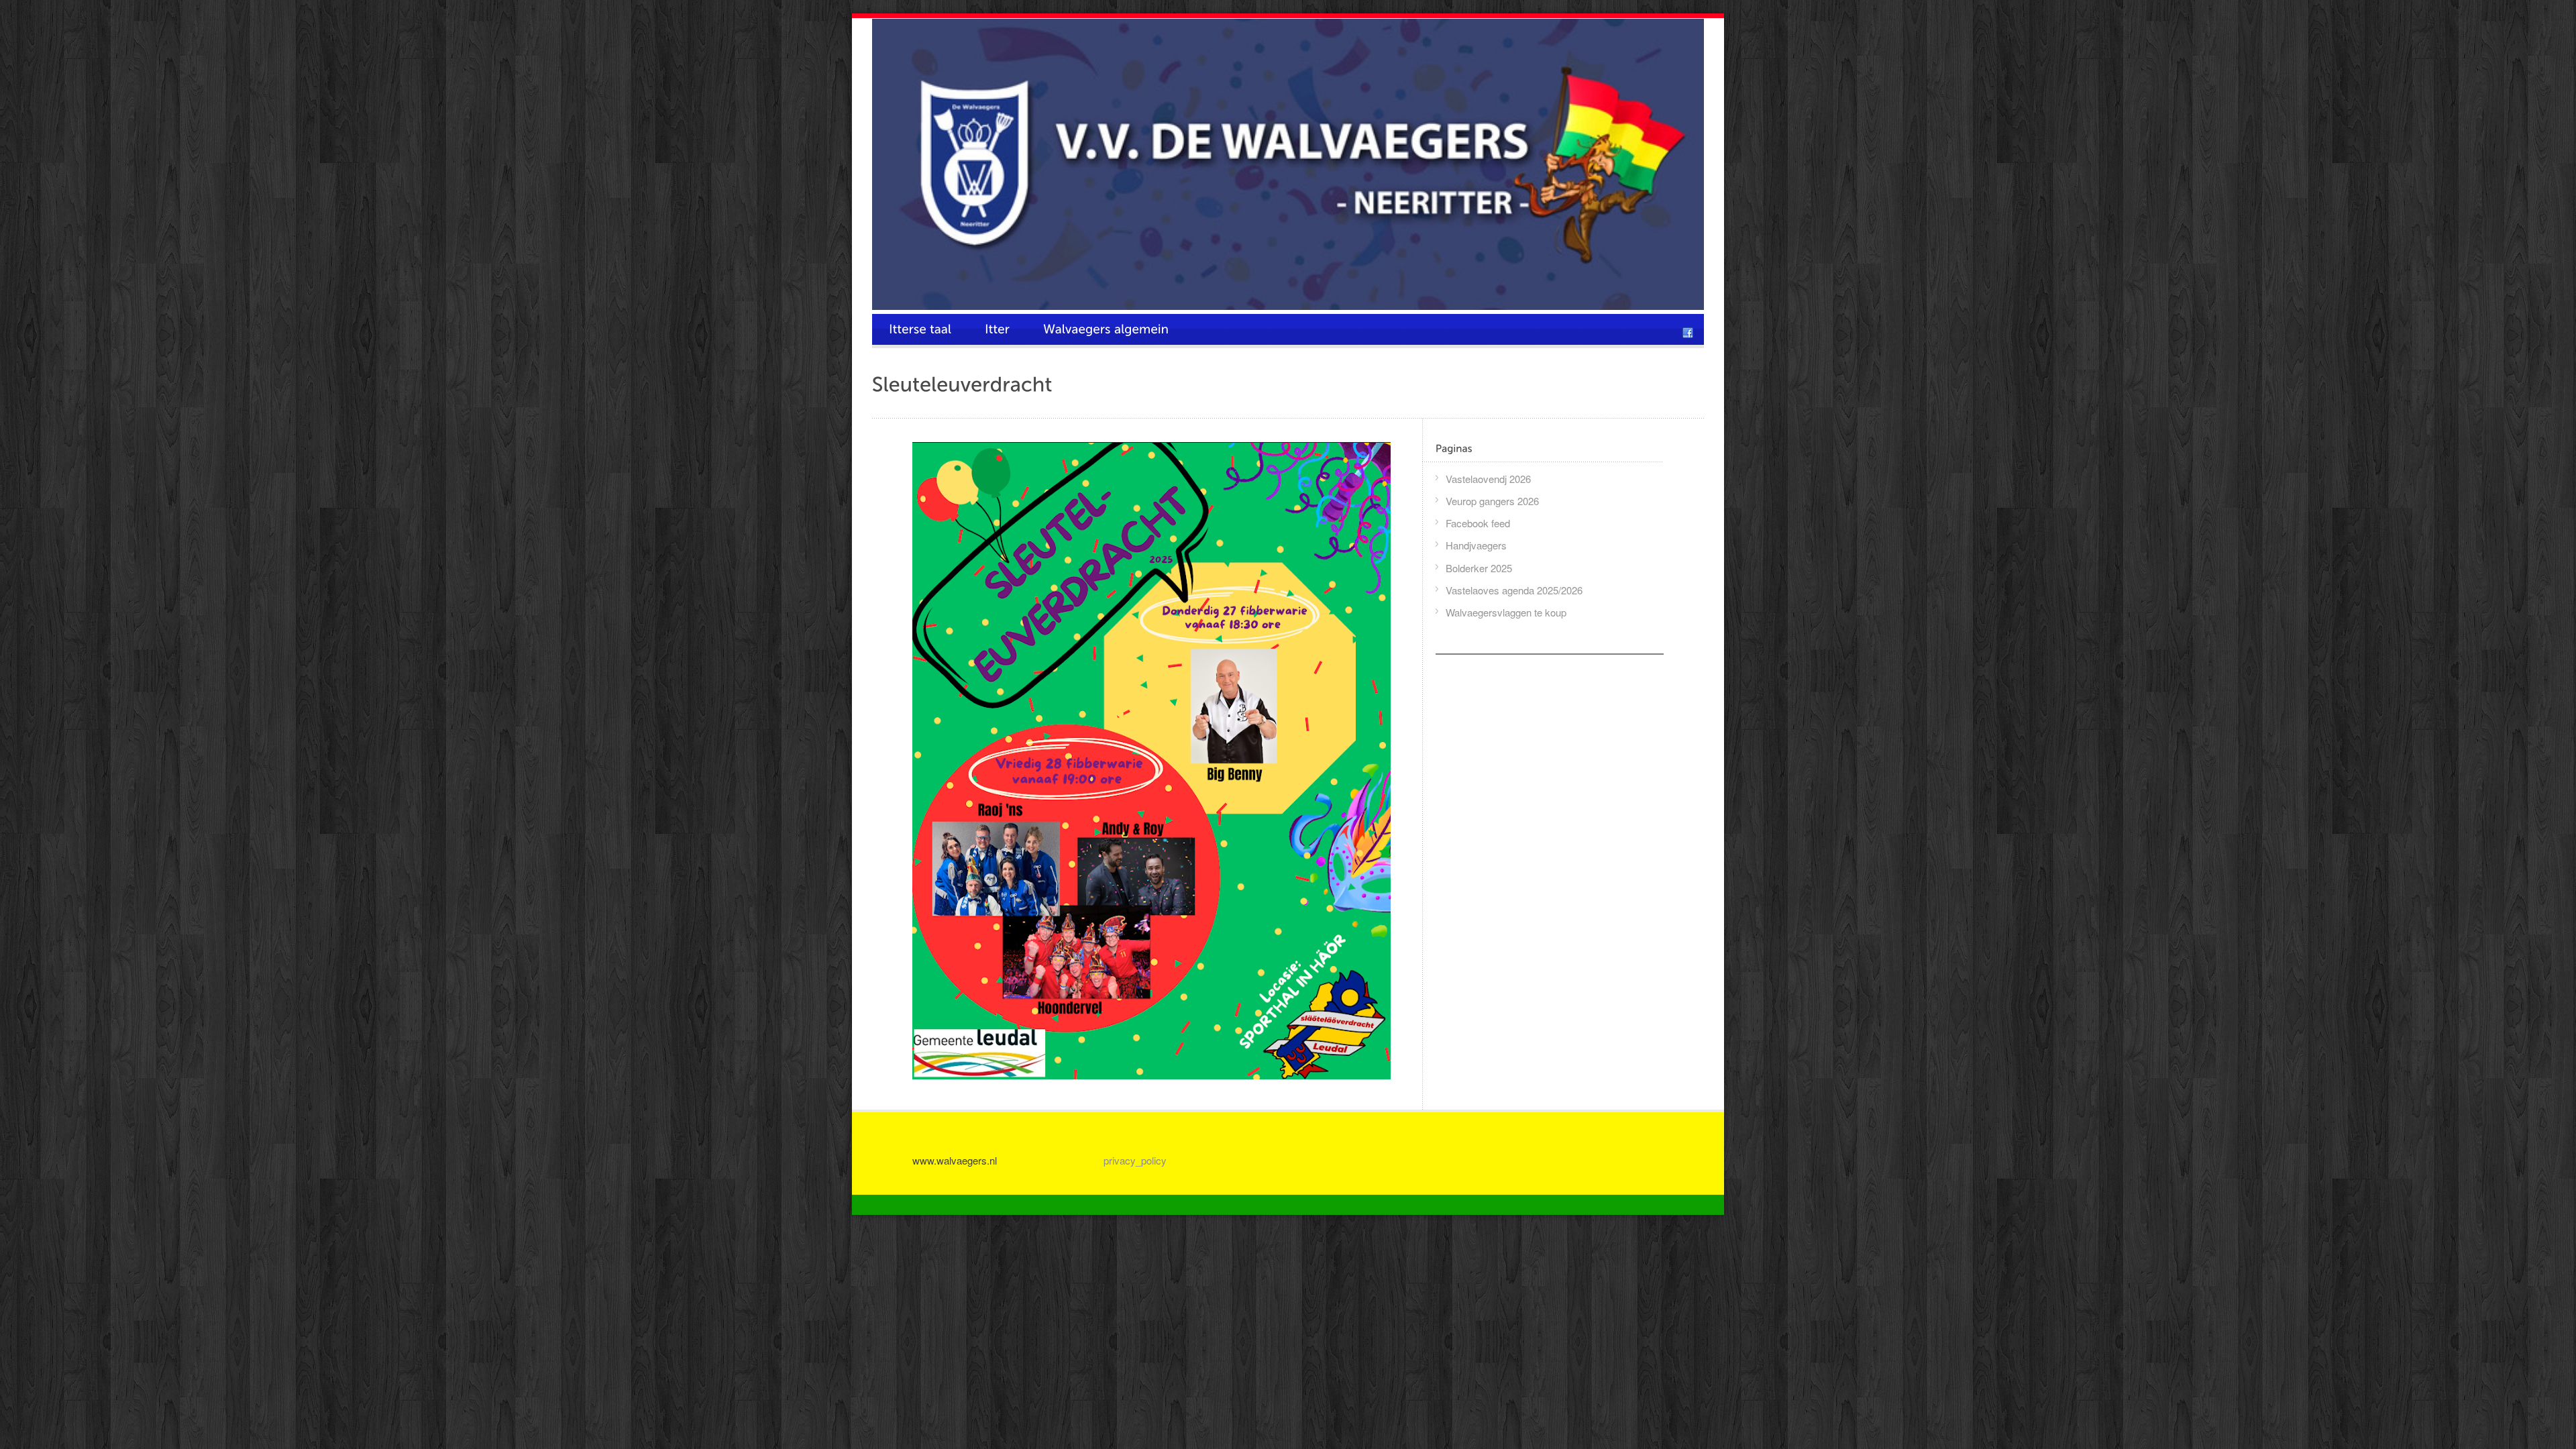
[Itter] (997, 329)
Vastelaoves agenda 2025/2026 (1514, 590)
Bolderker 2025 (1479, 568)
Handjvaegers (1476, 545)
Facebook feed (1478, 523)
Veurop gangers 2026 (1492, 501)
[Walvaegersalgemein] (1106, 329)
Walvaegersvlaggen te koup (1506, 612)
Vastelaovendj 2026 (1488, 479)
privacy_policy (1135, 1160)
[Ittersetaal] (920, 329)
